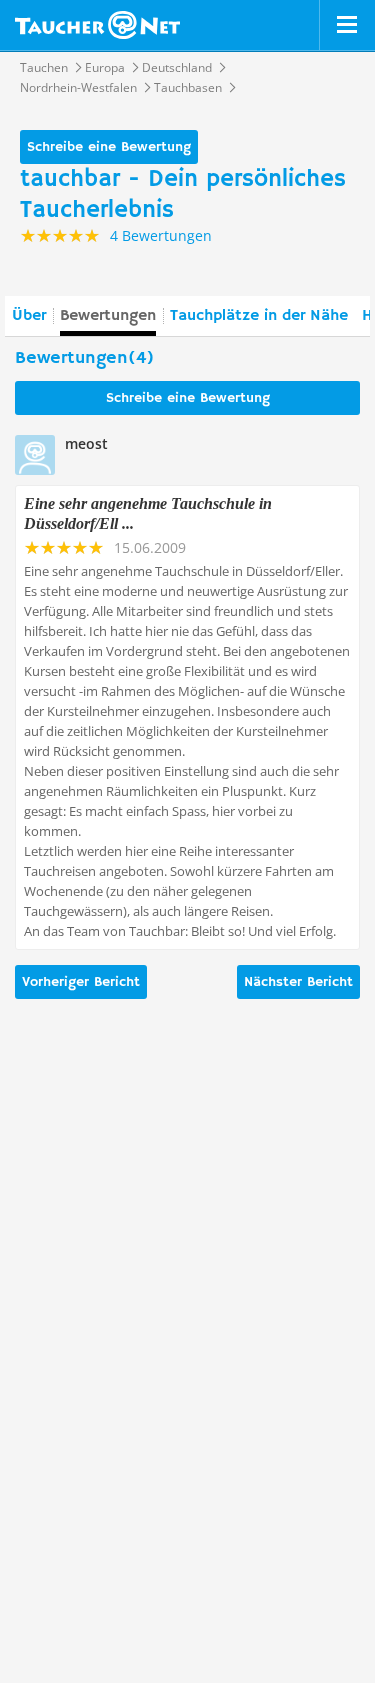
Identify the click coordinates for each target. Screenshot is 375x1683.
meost (86, 443)
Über (29, 316)
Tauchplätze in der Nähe (259, 316)
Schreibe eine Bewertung (109, 147)
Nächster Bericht (298, 982)
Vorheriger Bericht (81, 982)
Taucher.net (97, 25)
